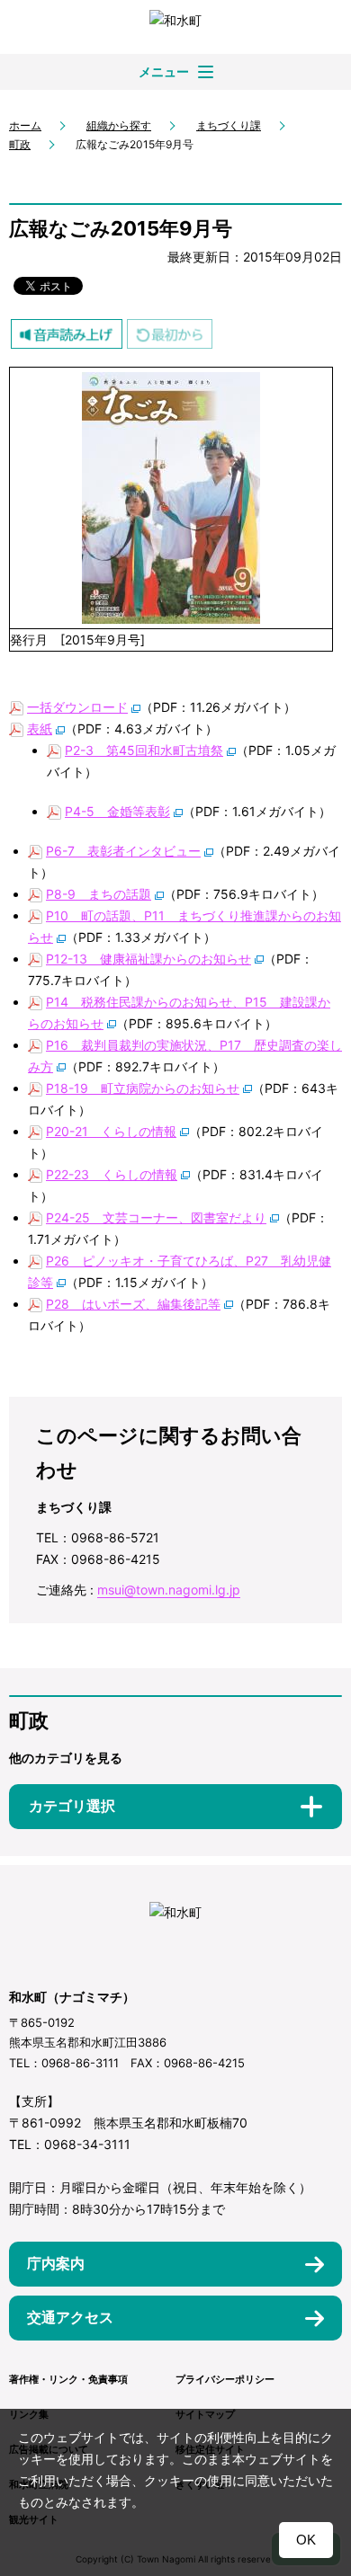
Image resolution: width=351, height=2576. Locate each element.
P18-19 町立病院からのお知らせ (143, 1088)
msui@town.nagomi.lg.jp (169, 1590)
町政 (20, 144)
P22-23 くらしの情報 (112, 1174)
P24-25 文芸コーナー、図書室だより (156, 1217)
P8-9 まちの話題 (99, 894)
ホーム (25, 125)
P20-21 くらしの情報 (111, 1131)
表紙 (40, 728)
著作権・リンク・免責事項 (68, 2379)
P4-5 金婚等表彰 (117, 811)
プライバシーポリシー (225, 2379)
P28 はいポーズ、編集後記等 (133, 1304)
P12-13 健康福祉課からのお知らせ (148, 959)
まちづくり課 (229, 125)
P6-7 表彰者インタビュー (123, 851)
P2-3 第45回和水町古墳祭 (144, 750)
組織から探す (119, 125)
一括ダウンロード (77, 707)
